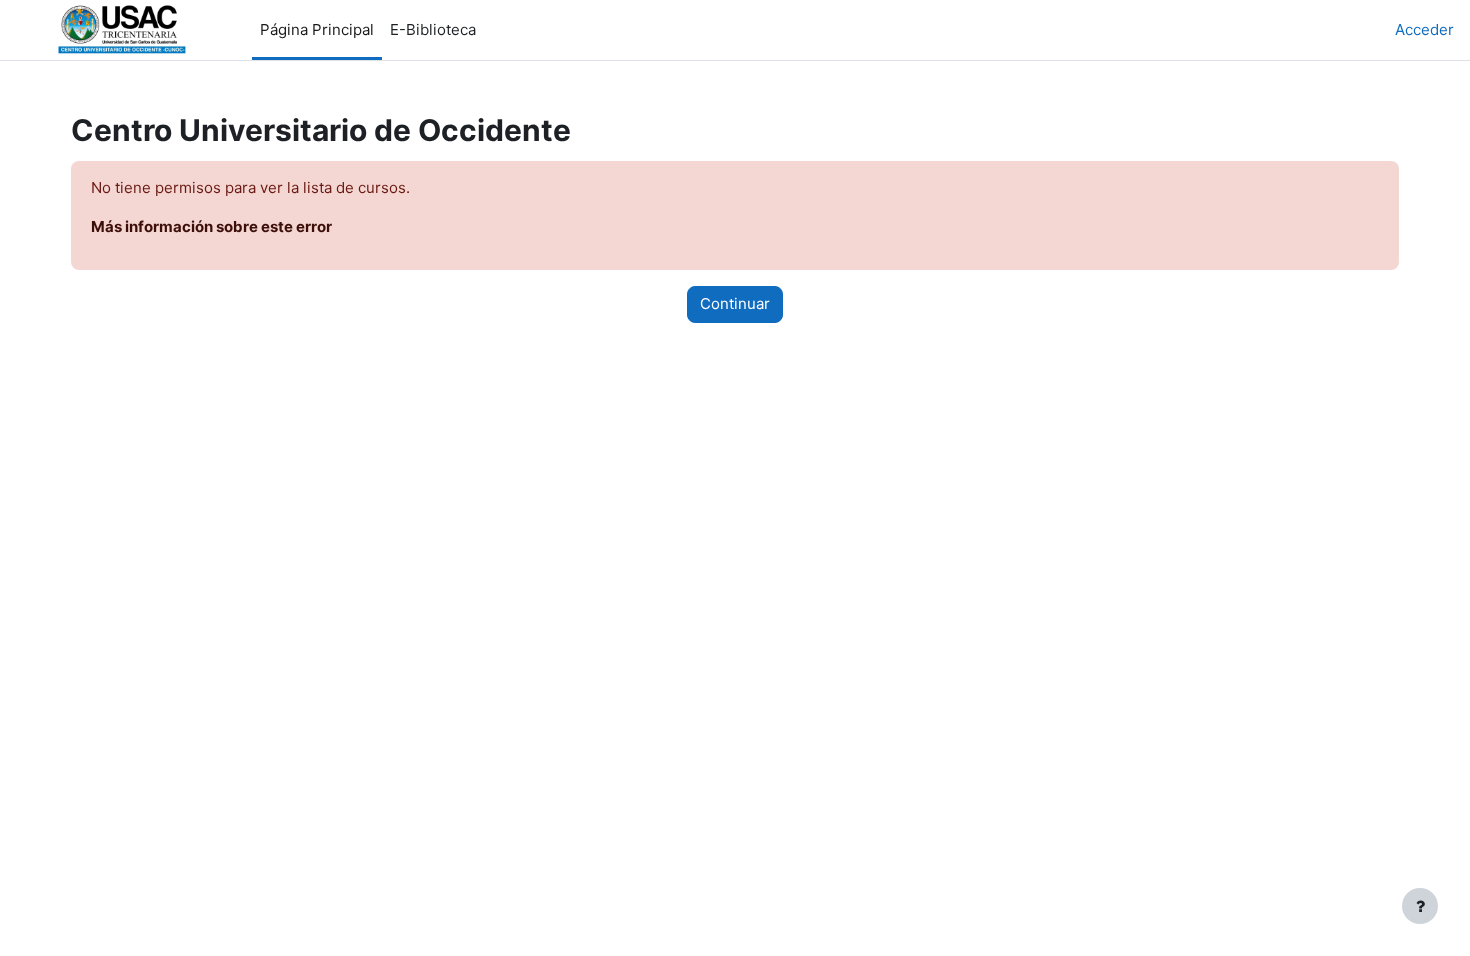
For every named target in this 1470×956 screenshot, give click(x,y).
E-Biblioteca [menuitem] (433, 29)
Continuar (735, 303)
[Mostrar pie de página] (1420, 906)
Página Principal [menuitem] (317, 29)
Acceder (1424, 29)
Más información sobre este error (211, 226)
